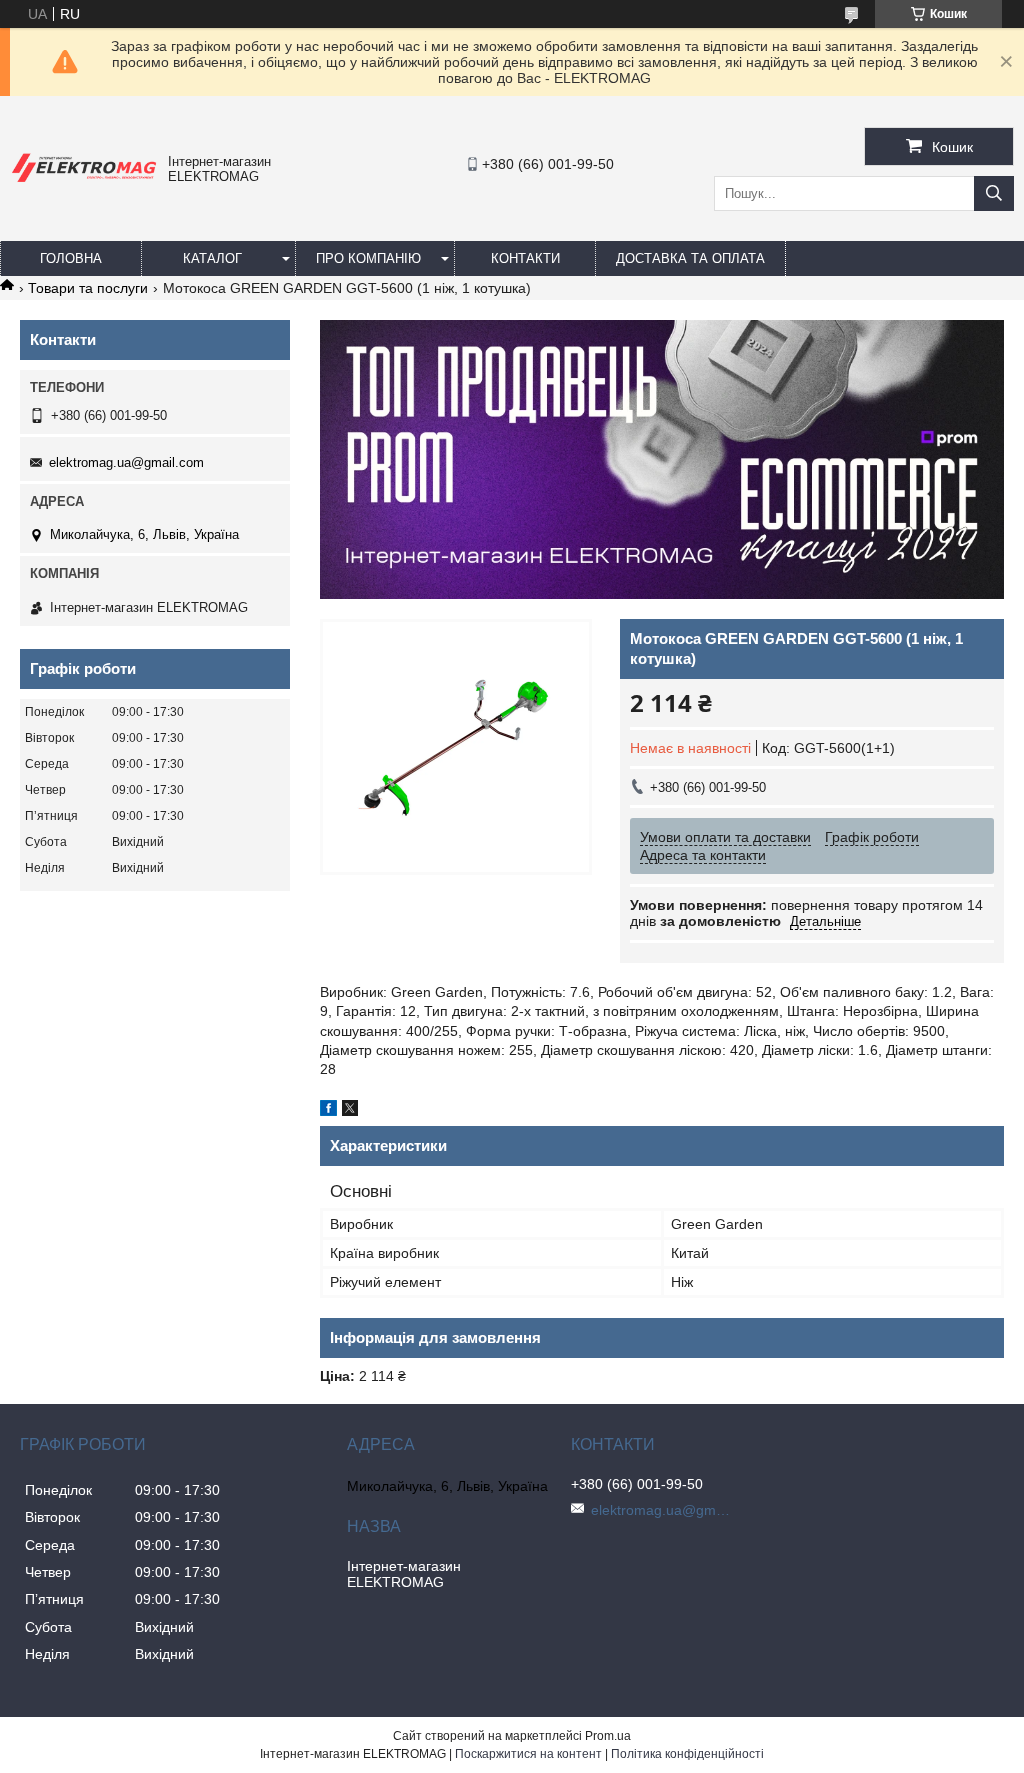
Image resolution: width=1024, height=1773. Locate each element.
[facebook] (328, 1111)
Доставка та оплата (690, 258)
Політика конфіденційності (687, 1754)
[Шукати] (994, 193)
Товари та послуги (88, 288)
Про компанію (368, 258)
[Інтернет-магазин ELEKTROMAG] (84, 183)
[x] (350, 1111)
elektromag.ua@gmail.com (126, 462)
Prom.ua (608, 1736)
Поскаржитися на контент (528, 1754)
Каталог (212, 258)
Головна (71, 258)
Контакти (525, 258)
